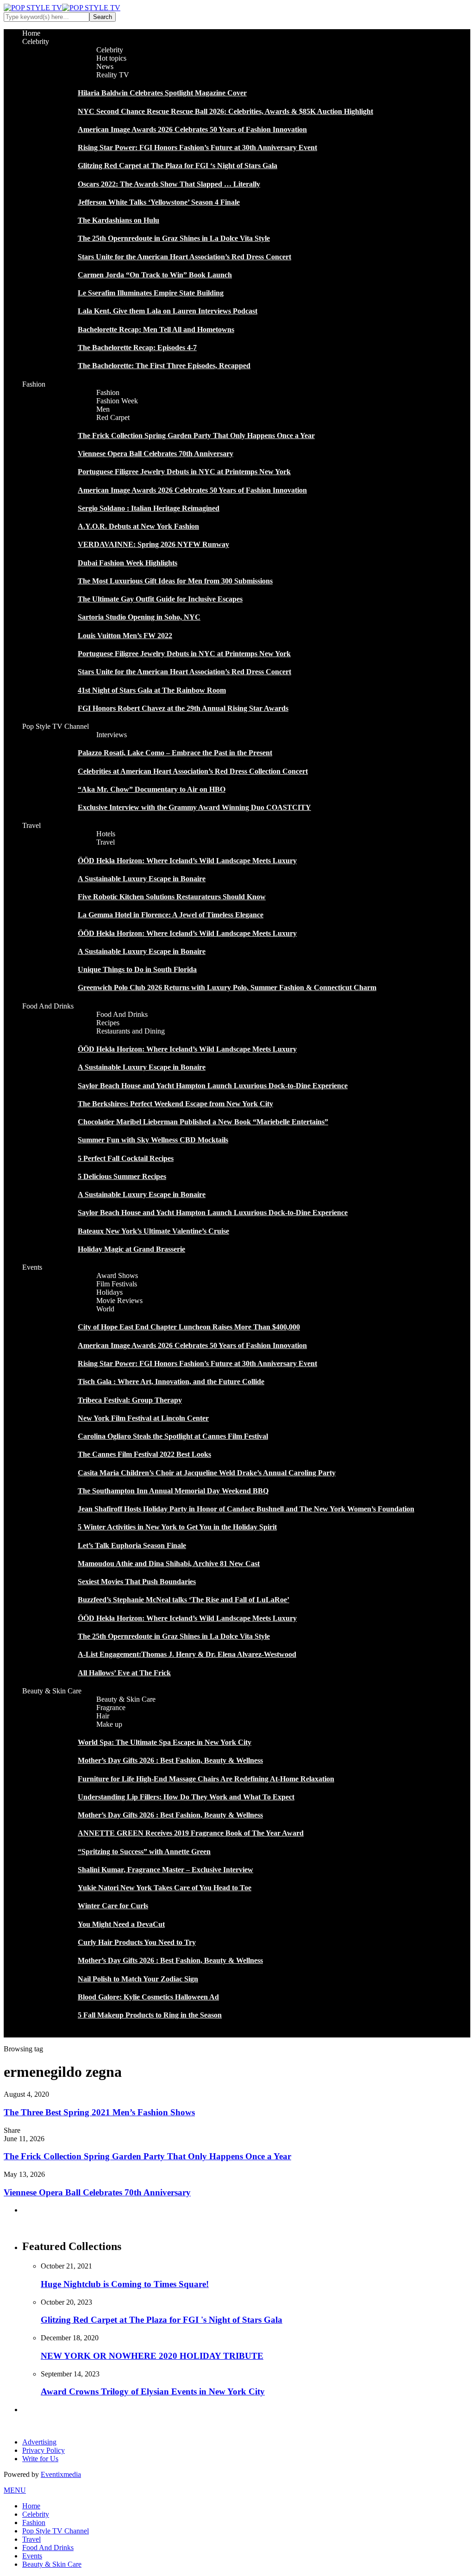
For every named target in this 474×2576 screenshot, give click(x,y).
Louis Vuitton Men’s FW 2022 (125, 636)
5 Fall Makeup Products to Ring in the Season (150, 2015)
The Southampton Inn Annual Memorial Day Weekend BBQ (173, 1491)
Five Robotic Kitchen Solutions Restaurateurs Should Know (172, 897)
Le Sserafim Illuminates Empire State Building (151, 293)
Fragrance (111, 1708)
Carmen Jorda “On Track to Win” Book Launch (155, 275)
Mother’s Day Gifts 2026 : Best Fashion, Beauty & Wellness (170, 1760)
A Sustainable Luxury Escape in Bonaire (142, 879)
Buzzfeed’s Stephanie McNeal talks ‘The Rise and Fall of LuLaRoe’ (184, 1600)
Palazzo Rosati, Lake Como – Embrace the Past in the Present (175, 753)
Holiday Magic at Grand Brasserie (131, 1249)
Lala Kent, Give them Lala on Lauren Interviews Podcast (168, 311)
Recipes (108, 1023)
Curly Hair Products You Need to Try (137, 1942)
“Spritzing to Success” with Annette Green (144, 1852)
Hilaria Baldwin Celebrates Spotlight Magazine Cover (162, 93)
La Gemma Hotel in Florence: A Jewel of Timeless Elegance (171, 915)
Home (31, 33)
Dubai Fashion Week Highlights (128, 563)
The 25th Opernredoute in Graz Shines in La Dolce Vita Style (174, 238)
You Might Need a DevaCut (121, 1924)
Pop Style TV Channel (56, 726)
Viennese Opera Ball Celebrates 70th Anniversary (156, 454)
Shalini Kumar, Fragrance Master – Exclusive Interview (165, 1870)
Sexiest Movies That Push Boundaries (137, 1582)
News (105, 66)
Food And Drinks (48, 1006)
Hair (103, 1716)
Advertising (39, 2442)
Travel (31, 825)
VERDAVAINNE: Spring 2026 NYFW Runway (153, 544)
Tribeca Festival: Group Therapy (130, 1400)
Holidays (109, 1292)
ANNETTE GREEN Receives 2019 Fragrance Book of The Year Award (191, 1833)
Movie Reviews (119, 1301)
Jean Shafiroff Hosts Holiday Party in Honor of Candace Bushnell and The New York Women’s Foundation (246, 1509)
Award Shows (117, 1275)
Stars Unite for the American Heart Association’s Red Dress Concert (184, 257)
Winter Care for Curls (113, 1906)
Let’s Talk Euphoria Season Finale (132, 1545)
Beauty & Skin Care (52, 1691)
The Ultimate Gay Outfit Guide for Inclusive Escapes (160, 599)
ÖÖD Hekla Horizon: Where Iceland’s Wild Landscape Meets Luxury (187, 861)
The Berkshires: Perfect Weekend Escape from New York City (175, 1104)
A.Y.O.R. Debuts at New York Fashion (138, 526)
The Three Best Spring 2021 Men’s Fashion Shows (99, 2112)
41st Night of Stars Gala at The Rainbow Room (152, 690)
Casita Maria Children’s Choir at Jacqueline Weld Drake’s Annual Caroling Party (207, 1473)
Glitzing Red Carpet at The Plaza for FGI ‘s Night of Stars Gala (178, 166)
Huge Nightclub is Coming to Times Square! (125, 2284)
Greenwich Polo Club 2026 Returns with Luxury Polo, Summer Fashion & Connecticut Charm (227, 987)
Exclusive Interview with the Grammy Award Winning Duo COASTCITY (194, 807)
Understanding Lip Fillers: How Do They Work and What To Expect (186, 1797)
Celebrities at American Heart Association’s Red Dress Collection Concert (193, 771)
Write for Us (40, 2459)
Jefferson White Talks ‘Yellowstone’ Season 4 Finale (159, 202)
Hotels (106, 834)
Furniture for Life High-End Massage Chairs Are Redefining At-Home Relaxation (206, 1779)
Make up (109, 1724)
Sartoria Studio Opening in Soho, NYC (139, 617)
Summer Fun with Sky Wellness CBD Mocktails (153, 1140)
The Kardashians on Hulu (118, 220)
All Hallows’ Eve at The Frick (124, 1673)
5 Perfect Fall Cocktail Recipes (126, 1158)
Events (32, 1267)
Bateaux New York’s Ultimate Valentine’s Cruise (153, 1231)
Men (103, 409)
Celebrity (36, 41)
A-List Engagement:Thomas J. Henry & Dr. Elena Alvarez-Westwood (187, 1654)
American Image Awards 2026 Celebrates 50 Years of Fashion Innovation (192, 129)
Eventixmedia (61, 2474)
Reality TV (113, 75)
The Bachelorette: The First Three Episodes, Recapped (164, 366)
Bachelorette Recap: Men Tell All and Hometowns (156, 329)
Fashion (34, 384)
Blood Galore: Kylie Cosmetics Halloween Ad (148, 1997)
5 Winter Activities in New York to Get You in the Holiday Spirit (177, 1527)
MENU (15, 2490)
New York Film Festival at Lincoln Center (143, 1418)
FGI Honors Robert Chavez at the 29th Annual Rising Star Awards (183, 708)
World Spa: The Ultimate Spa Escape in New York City (165, 1742)
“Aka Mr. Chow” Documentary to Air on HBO (152, 789)
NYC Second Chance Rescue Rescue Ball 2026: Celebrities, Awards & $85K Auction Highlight (225, 111)
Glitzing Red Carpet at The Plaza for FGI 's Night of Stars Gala (162, 2320)
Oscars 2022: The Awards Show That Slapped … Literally (169, 184)
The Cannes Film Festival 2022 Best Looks (144, 1454)
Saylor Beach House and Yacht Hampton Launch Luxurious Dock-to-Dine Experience (213, 1086)
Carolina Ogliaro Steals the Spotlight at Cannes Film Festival (173, 1436)
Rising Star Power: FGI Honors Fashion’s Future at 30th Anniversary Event (197, 147)
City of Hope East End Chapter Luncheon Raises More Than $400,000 (189, 1327)
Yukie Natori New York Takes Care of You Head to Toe (165, 1888)
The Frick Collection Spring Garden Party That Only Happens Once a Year (196, 436)
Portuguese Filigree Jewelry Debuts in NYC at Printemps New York (184, 472)
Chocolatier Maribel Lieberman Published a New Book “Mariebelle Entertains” (203, 1122)
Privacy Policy (44, 2450)
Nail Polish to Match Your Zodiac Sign (138, 1979)
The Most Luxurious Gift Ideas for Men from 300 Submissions (175, 581)
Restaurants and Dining (131, 1031)
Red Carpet (113, 417)
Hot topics (111, 58)
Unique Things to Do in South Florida (137, 969)
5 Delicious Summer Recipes (122, 1176)
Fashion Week (117, 401)
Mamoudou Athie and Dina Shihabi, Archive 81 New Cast (169, 1564)
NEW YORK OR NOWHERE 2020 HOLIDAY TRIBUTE (152, 2356)
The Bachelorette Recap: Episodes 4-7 (137, 348)
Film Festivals (117, 1284)
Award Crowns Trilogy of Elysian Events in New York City (153, 2391)
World (105, 1309)
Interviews (112, 735)
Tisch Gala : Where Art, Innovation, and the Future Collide (171, 1382)
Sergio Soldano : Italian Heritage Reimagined (149, 508)
